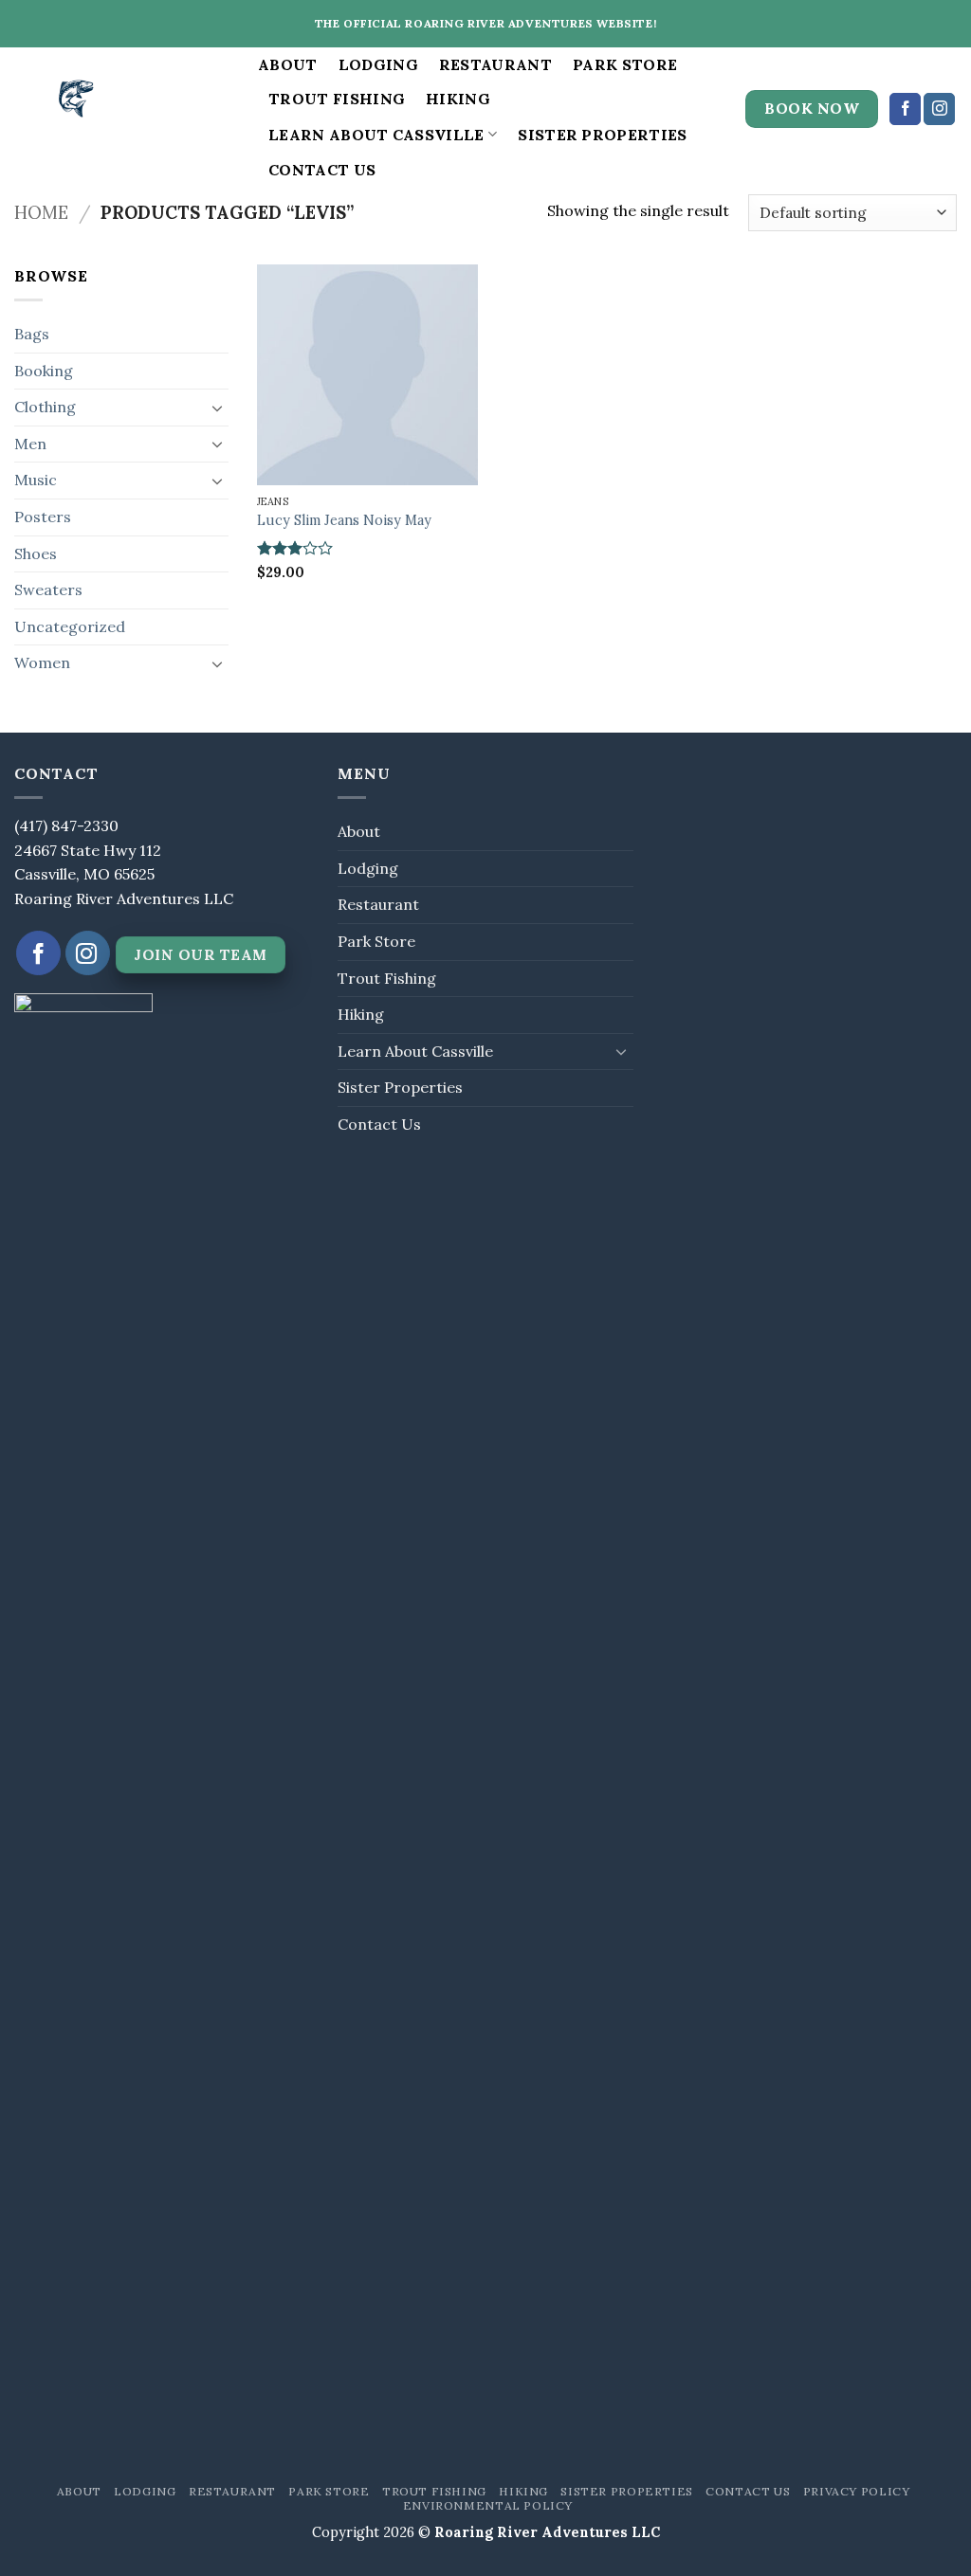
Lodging (378, 64)
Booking (44, 371)
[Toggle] (217, 408)
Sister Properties (602, 135)
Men (30, 444)
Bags (32, 334)
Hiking (458, 99)
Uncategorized (70, 626)
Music (36, 480)
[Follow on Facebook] (905, 109)
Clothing (45, 407)
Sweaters (48, 590)
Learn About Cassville (376, 135)
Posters (43, 517)
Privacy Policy (857, 2491)
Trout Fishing (337, 99)
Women (42, 662)
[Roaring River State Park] (122, 109)
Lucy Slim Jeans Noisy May (344, 520)
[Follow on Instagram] (939, 109)
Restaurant (495, 64)
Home (41, 212)
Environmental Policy (488, 2505)
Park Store (625, 64)
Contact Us (322, 170)
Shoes (36, 553)
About (288, 64)
